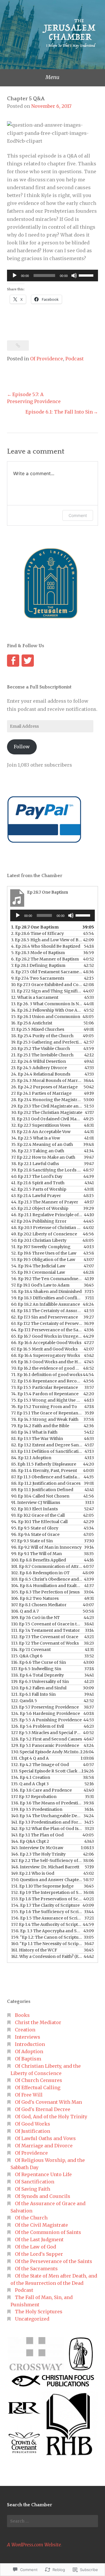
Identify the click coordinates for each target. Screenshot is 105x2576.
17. (38, 1029)
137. (34, 1797)
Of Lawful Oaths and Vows (45, 2138)
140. (47, 1816)
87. (47, 1477)
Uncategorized (32, 2319)
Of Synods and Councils (43, 2196)
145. (37, 1848)
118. (37, 1675)
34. (36, 1138)
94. (39, 1522)
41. (38, 1183)
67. (44, 1349)
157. (47, 1924)
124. (45, 1713)
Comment (78, 515)
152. (47, 1892)
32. (41, 1125)
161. (34, 1950)
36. (38, 1151)
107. (39, 1605)
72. (47, 1381)
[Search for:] (52, 2521)
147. (47, 1861)
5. (38, 953)
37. (43, 1157)
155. (47, 1912)
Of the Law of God (35, 2247)
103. (47, 1579)
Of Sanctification (35, 2182)
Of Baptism (28, 2059)
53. (43, 1260)
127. (47, 1733)
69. (47, 1362)
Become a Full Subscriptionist (39, 687)
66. (46, 1343)
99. (36, 1554)
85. (44, 1464)
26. (44, 1087)
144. (30, 1841)
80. (34, 1432)
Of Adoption (29, 2051)
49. (44, 1234)
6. (45, 959)
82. (47, 1445)
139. (37, 1809)
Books (22, 2015)
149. (33, 1873)
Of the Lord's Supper (39, 2254)
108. (25, 1611)
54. (38, 1266)
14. (47, 1010)
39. (47, 1170)
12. (35, 997)
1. (35, 927)
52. (44, 1253)
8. (47, 972)
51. (41, 1247)
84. (31, 1458)
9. (38, 978)
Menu (52, 77)
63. (47, 1323)
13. (47, 1004)
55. (38, 1272)
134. (31, 1777)
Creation (25, 2030)
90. (40, 1496)
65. (47, 1336)
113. (45, 1643)
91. (36, 1502)
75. (47, 1400)
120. (39, 1688)
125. (46, 1720)
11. (47, 991)
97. (32, 1541)
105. (45, 1592)
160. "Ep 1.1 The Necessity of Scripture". (47, 1944)
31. (47, 1119)
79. (40, 1426)
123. (45, 1707)
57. (40, 1285)
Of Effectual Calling (38, 2087)
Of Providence (47, 359)
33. (41, 1132)
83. (47, 1451)
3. (47, 940)
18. (42, 1036)
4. (46, 946)
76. (44, 1407)
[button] (35, 2354)
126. (37, 1726)
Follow (22, 747)
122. (24, 1701)
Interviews (28, 2037)
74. (45, 1394)
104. (47, 1586)
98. (46, 1547)
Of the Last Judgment (39, 2239)
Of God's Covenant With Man (48, 2102)
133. (47, 1771)
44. (45, 1202)
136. (41, 1790)
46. (47, 1215)
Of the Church (31, 2218)
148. (45, 1867)
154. (45, 1905)
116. (38, 1662)
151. (42, 1886)
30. (47, 1112)
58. (46, 1291)
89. (42, 1490)
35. (42, 1144)
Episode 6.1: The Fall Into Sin (59, 412)
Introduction (30, 2044)
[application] (52, 276)
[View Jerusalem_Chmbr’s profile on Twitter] (28, 661)
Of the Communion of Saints (48, 2232)
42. (39, 1189)
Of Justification (33, 2131)
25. (47, 1081)
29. (47, 1106)
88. (46, 1483)
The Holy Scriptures (39, 2312)
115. (27, 1656)
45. (40, 1208)
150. (47, 1880)
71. (47, 1375)
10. (47, 985)
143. (37, 1835)
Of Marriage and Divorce (44, 2146)
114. (31, 1650)
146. (38, 1854)
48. (47, 1228)
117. (36, 1669)
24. (41, 1074)
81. (37, 1439)
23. (39, 1068)
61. (47, 1311)
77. (47, 1413)
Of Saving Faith (33, 2189)
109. (35, 1618)
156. (47, 1918)
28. (47, 1100)
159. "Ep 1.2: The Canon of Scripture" (47, 1937)
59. (47, 1298)
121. (33, 1694)
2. (37, 933)
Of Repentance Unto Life (43, 2174)
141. (47, 1822)
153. (47, 1899)
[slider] (87, 275)
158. (47, 1931)
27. (41, 1093)
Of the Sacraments (36, 2269)
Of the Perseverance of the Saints (54, 2261)
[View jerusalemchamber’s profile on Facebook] (13, 661)
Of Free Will (29, 2095)
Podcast (75, 359)
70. (47, 1368)
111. (45, 1630)
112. (45, 1637)
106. (35, 1598)
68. (45, 1355)
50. (39, 1240)
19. (47, 1042)
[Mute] (74, 276)
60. (45, 1304)
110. (47, 1624)
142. (47, 1829)
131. (30, 1758)
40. (37, 1176)
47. (39, 1221)
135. (30, 1784)
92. (34, 1509)
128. (47, 1739)
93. (38, 1515)
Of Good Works (33, 2124)
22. (38, 1061)
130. (47, 1752)
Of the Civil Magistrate (41, 2225)
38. (35, 1164)
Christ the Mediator (38, 2022)
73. (44, 1387)
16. (32, 1023)
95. (35, 1528)
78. (45, 1419)
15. (46, 1017)
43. (36, 1196)
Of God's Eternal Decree (43, 2109)
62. (44, 1317)
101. (47, 1566)
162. (47, 1956)
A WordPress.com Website (34, 2545)
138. (47, 1803)
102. (40, 1573)
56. (47, 1279)
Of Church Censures (38, 2080)
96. (35, 1534)
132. (40, 1765)
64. (47, 1330)
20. (41, 1049)
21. (42, 1055)
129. (45, 1745)
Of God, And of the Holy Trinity (51, 2117)
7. (38, 965)
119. (40, 1681)
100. (38, 1560)
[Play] (15, 276)
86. (44, 1471)
